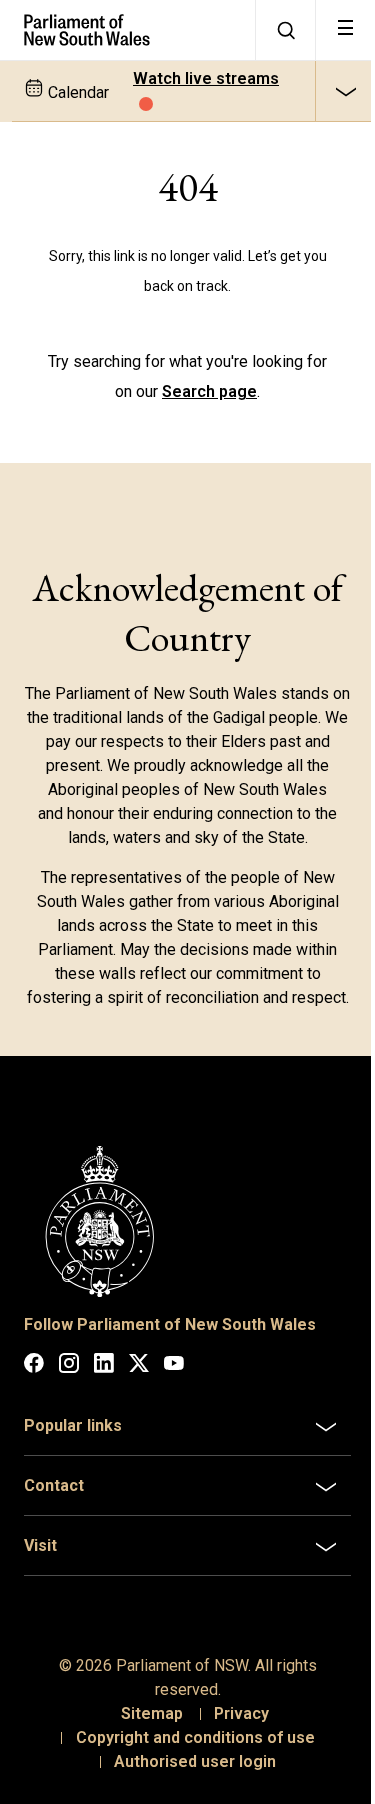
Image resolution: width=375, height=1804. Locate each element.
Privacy (234, 1730)
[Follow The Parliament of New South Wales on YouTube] (174, 1366)
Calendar (76, 92)
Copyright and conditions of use (187, 1754)
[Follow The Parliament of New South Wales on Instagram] (69, 1366)
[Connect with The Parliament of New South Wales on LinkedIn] (104, 1366)
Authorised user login (188, 1778)
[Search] (285, 30)
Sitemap (145, 1730)
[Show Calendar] (345, 91)
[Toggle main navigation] (345, 30)
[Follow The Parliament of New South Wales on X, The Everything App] (139, 1366)
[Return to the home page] (127, 30)
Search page (209, 391)
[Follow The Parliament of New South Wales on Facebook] (34, 1366)
